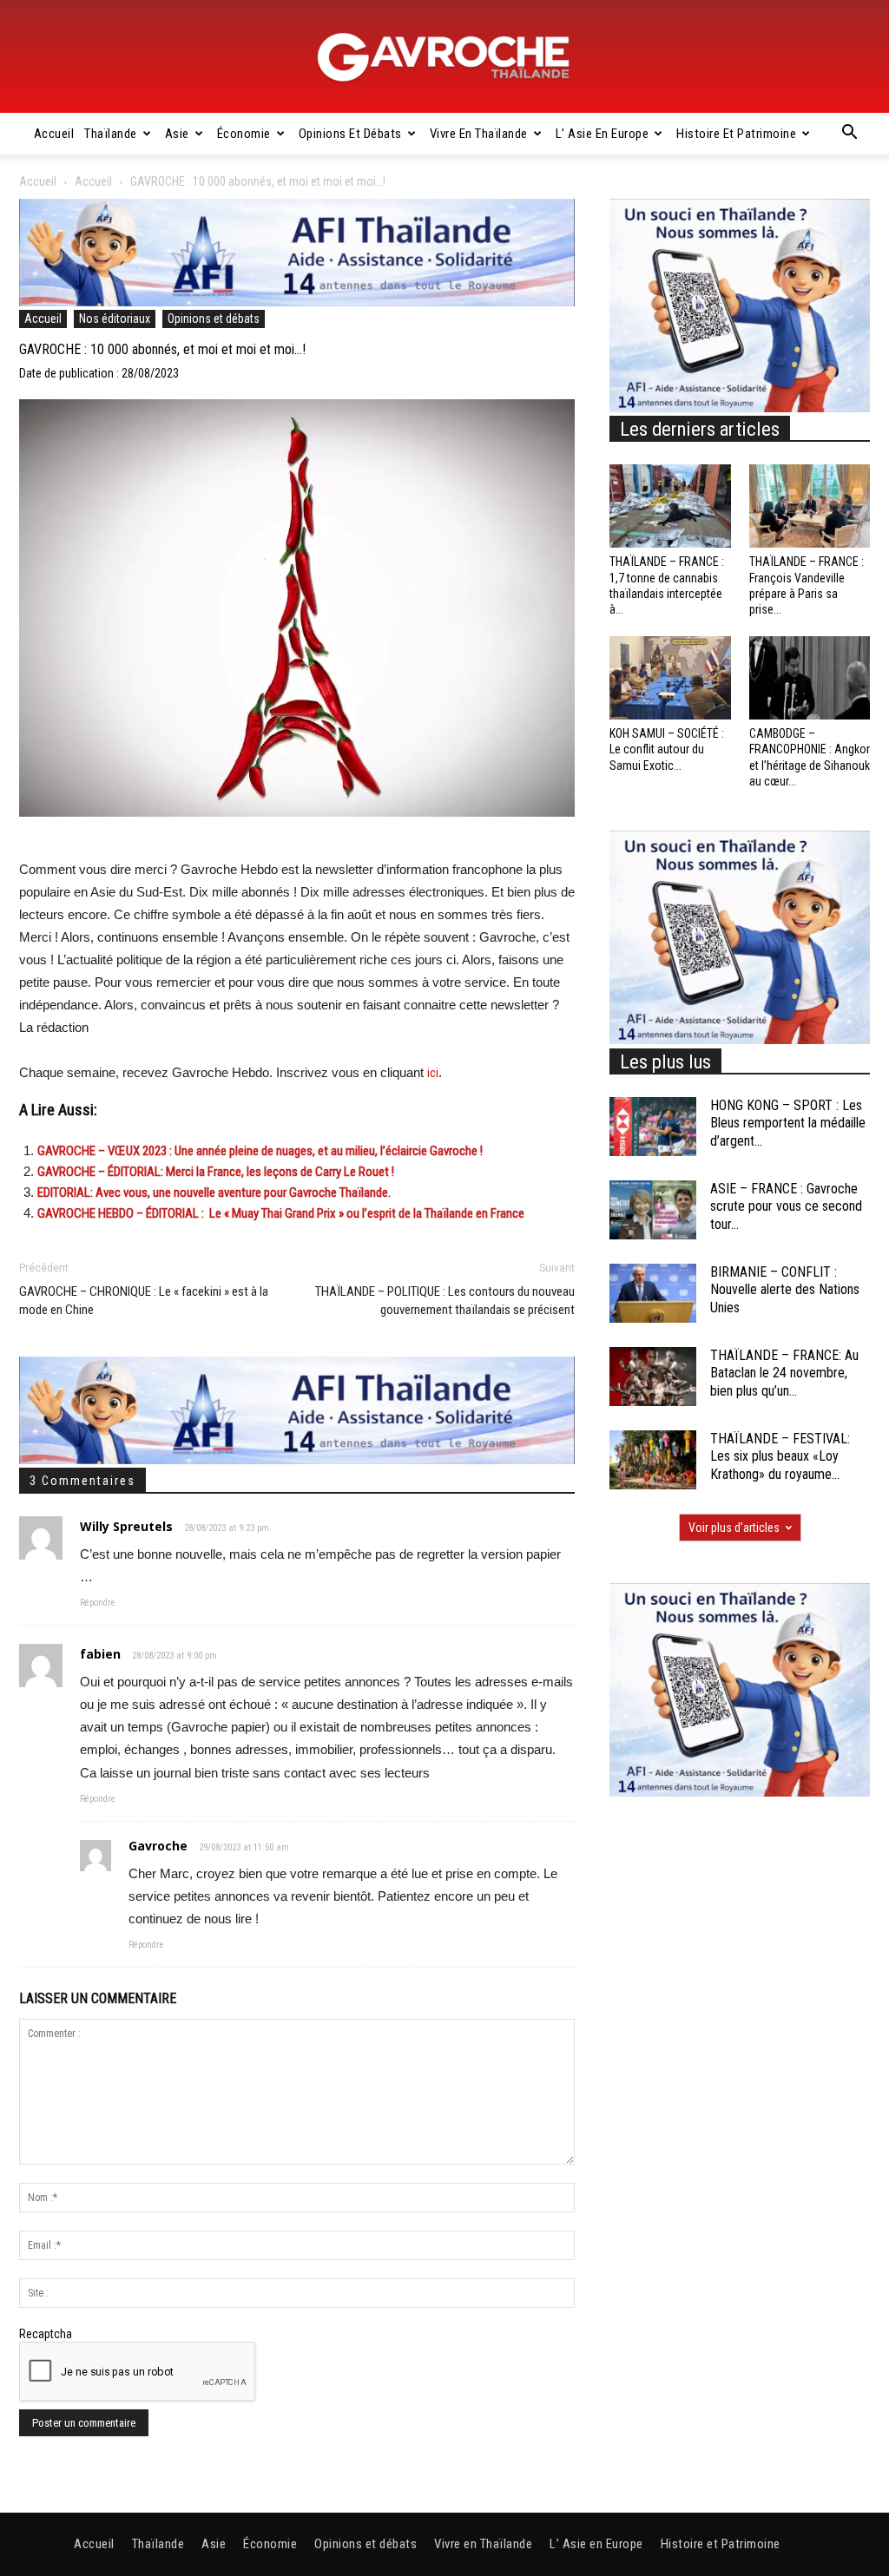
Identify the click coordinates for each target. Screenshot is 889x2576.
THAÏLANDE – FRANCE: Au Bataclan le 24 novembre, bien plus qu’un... (784, 1373)
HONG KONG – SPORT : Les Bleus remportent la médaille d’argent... (788, 1124)
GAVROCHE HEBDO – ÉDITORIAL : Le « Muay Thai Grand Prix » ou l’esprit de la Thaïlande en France (281, 1213)
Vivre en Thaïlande (479, 134)
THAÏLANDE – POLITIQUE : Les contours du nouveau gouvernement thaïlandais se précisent (445, 1301)
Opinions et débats (350, 134)
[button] (849, 135)
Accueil (54, 134)
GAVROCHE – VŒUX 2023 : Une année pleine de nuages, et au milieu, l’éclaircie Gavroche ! (260, 1151)
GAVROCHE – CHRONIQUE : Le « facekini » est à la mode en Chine (144, 1301)
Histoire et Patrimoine (736, 134)
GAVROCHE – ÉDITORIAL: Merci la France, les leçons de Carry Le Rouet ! (216, 1172)
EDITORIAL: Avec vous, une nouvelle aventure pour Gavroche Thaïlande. (214, 1193)
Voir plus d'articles (734, 1528)
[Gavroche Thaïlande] (444, 57)
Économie (244, 134)
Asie (177, 134)
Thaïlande (111, 134)
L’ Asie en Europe (603, 134)
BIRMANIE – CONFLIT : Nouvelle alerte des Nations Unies (785, 1290)
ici (433, 1073)
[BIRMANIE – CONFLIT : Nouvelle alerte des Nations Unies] (653, 1294)
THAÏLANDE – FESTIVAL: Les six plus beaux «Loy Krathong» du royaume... (780, 1457)
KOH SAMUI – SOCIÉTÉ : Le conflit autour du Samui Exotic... (667, 749)
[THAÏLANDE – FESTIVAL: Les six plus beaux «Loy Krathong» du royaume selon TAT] (653, 1460)
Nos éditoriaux (115, 319)
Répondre (98, 1603)
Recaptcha (46, 2334)
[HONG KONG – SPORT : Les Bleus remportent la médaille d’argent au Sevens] (653, 1127)
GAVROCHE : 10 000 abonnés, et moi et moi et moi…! (162, 349)
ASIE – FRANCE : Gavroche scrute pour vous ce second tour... (786, 1207)
